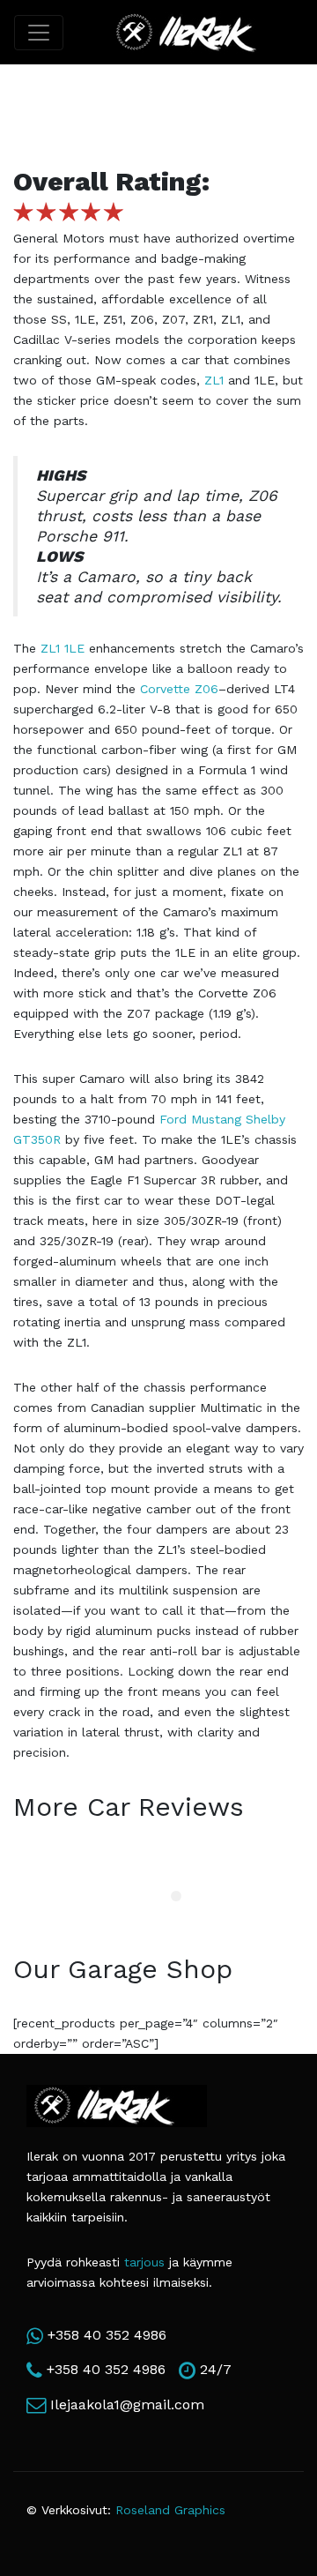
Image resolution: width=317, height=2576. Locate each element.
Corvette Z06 (179, 689)
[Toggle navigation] (39, 33)
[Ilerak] (199, 32)
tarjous (144, 2262)
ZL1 (214, 380)
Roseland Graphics (170, 2510)
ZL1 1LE (63, 648)
